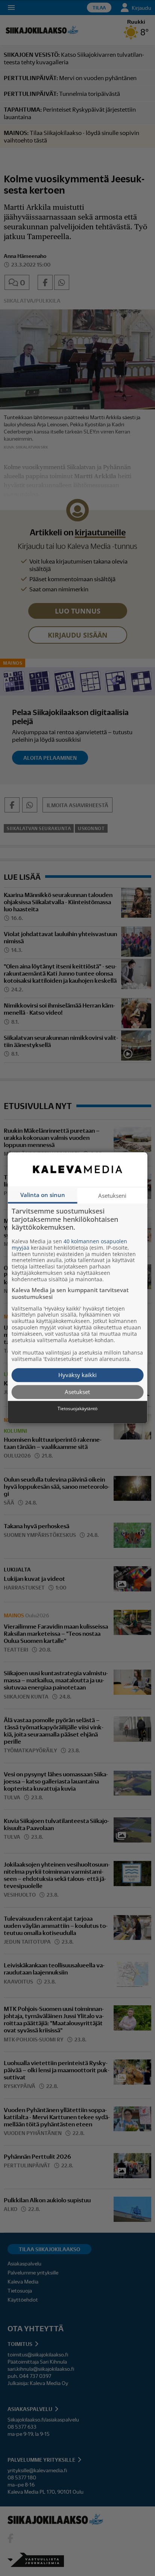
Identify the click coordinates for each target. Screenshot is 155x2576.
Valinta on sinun (43, 1195)
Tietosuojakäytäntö (77, 1409)
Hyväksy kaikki (77, 1375)
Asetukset (77, 1392)
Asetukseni (112, 1196)
